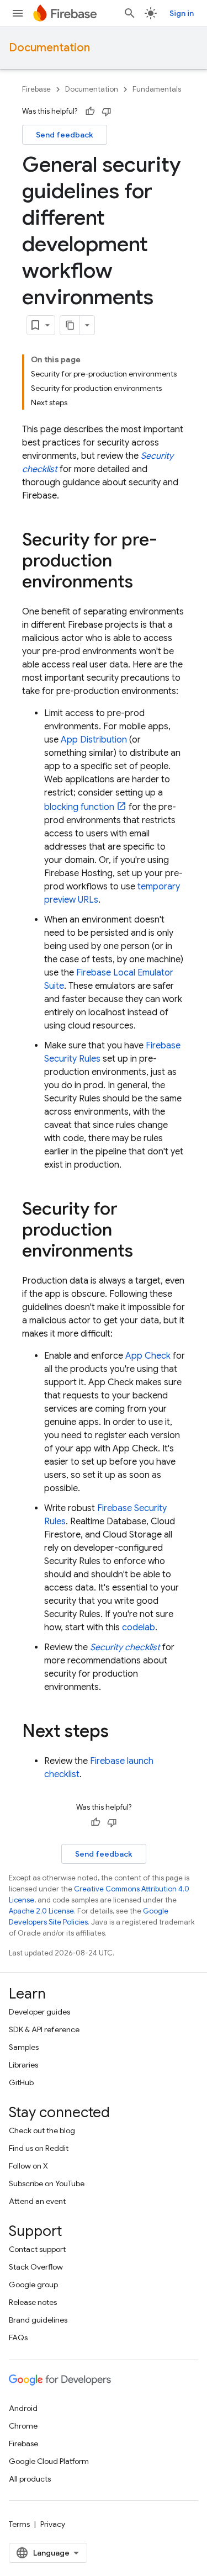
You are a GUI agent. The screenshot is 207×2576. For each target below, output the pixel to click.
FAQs (18, 2338)
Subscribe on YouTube (47, 2183)
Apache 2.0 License (41, 1911)
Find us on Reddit (39, 2148)
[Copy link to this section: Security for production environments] (144, 1252)
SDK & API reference (44, 2029)
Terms (19, 2524)
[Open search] (130, 13)
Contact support (37, 2249)
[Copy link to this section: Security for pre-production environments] (144, 583)
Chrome (23, 2426)
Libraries (23, 2065)
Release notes (33, 2302)
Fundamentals (157, 89)
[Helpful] (90, 112)
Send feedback (65, 135)
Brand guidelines (38, 2320)
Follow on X (28, 2166)
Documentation (49, 48)
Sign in (182, 13)
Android (23, 2408)
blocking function (79, 807)
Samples (24, 2047)
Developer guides (39, 2012)
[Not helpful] (107, 112)
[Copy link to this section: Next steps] (120, 1732)
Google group (33, 2285)
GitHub (21, 2082)
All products (30, 2479)
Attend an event (37, 2201)
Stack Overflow (36, 2267)
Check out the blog (42, 2130)
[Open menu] (18, 13)
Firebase (36, 89)
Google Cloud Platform (49, 2461)
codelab (139, 1628)
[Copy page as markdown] (70, 325)
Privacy (53, 2524)
